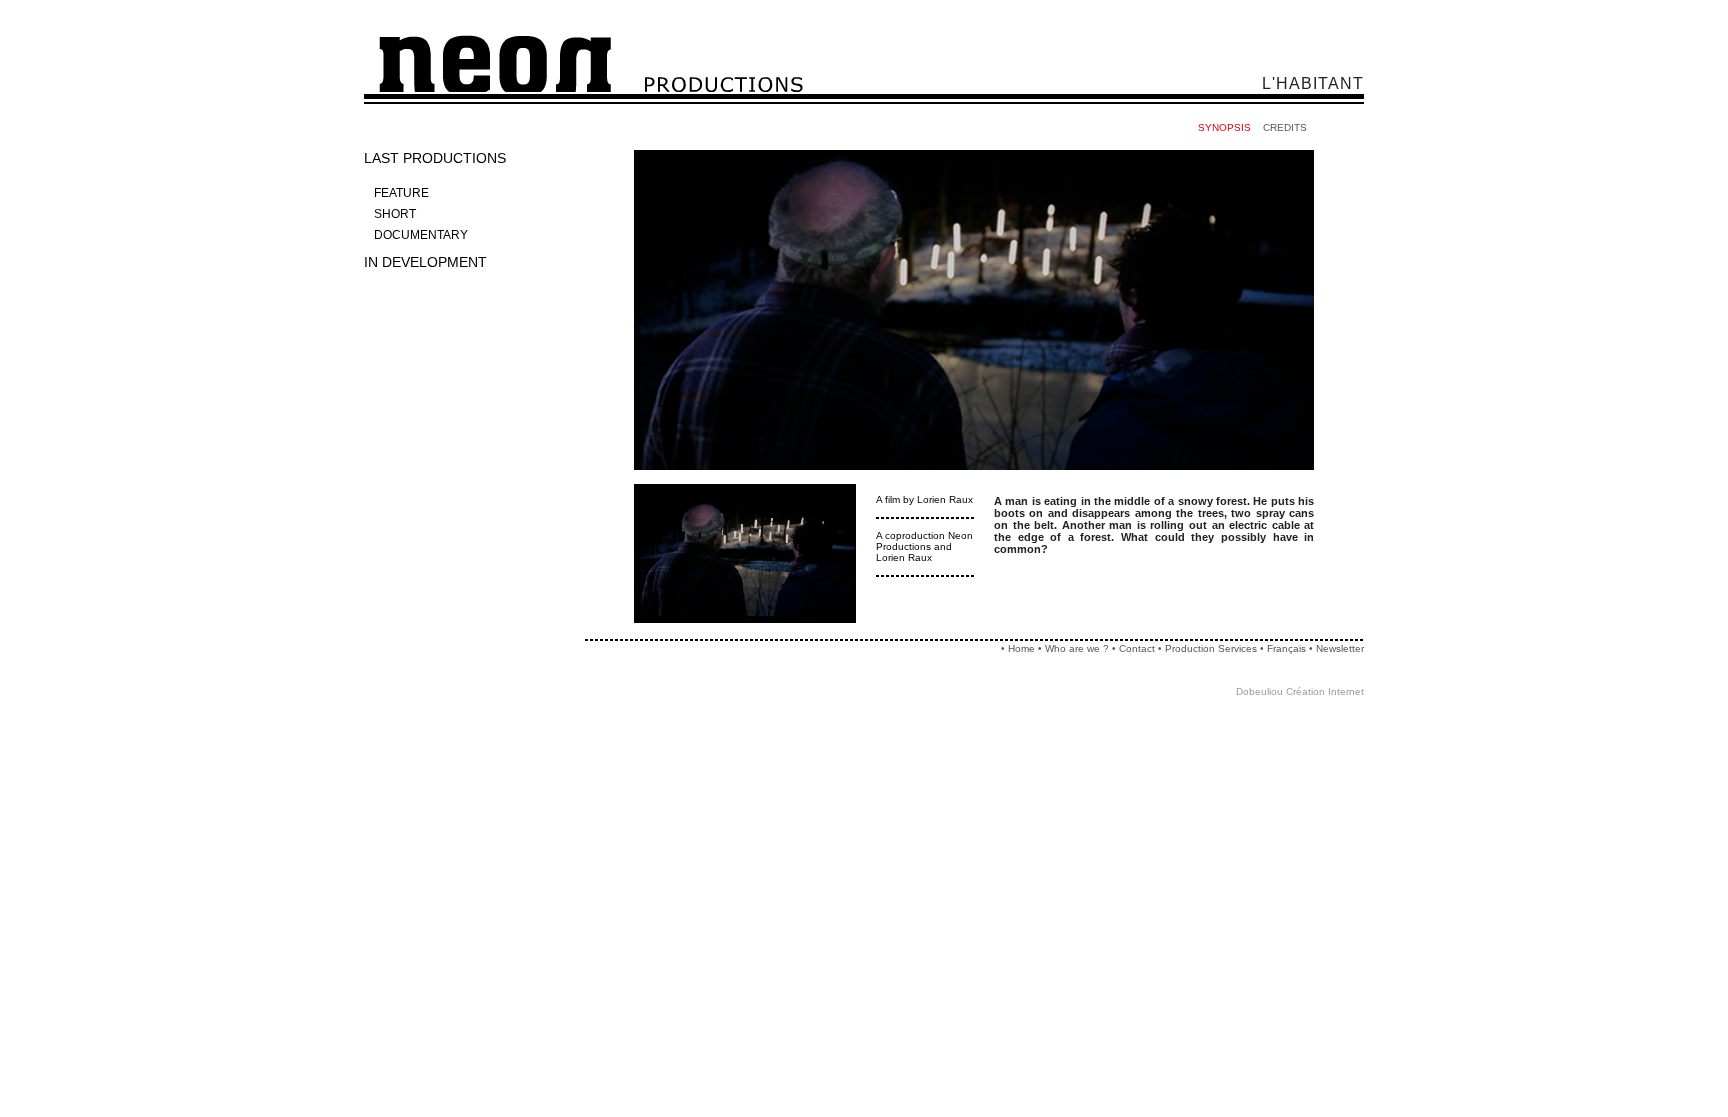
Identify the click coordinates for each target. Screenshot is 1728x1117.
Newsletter (1340, 648)
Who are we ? (1077, 648)
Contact (1137, 648)
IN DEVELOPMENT (425, 262)
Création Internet (1325, 691)
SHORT (395, 214)
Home (1021, 648)
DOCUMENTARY (421, 235)
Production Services (1212, 648)
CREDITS (1285, 127)
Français (1286, 648)
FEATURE (401, 193)
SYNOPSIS (1224, 127)
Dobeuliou (1259, 691)
